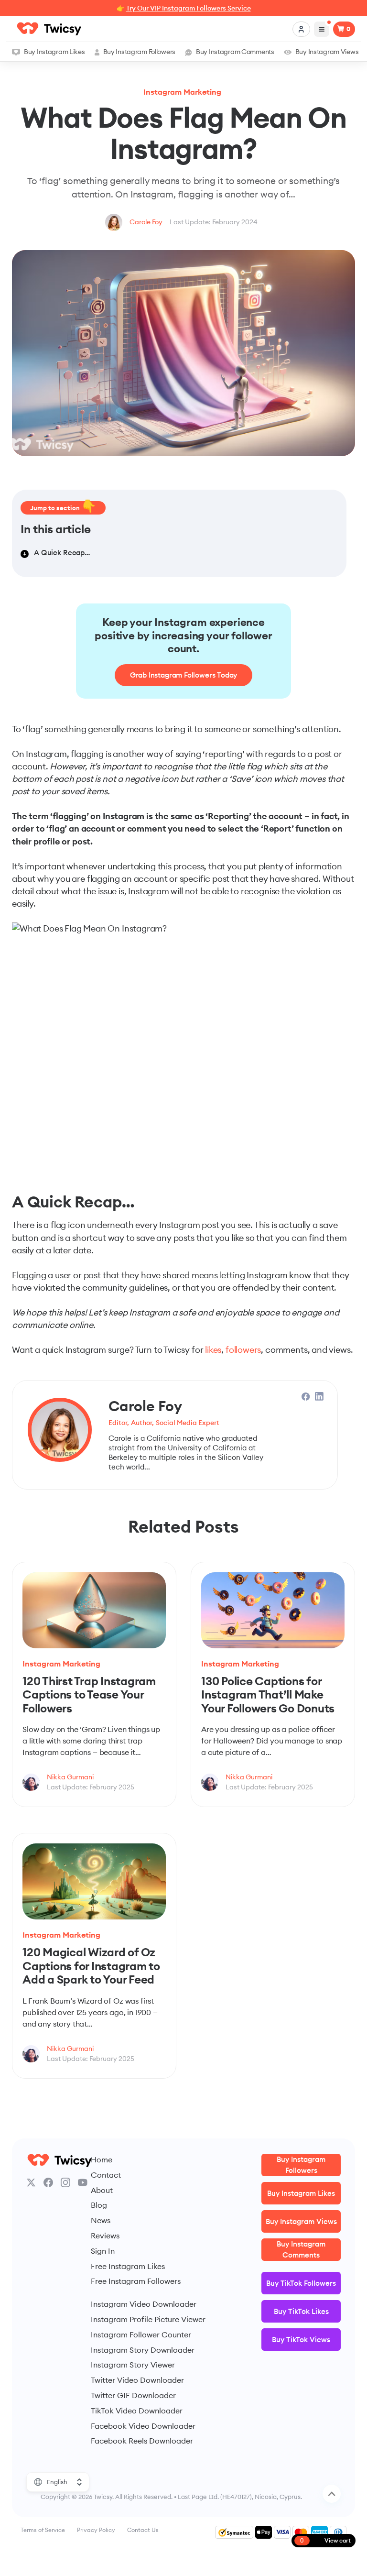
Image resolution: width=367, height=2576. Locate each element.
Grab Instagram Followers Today (184, 675)
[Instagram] (65, 2182)
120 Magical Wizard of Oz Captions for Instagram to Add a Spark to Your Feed (91, 1966)
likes (213, 1350)
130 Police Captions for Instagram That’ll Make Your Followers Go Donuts (268, 1694)
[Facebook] (48, 2182)
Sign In (103, 2251)
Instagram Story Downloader (143, 2350)
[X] (31, 2182)
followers (243, 1350)
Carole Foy (146, 222)
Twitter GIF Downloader (133, 2395)
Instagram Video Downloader (144, 2304)
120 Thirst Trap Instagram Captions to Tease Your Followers (89, 1694)
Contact (106, 2175)
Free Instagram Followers (136, 2281)
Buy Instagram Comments (235, 52)
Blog (99, 2205)
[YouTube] (83, 2182)
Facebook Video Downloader (143, 2426)
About (102, 2190)
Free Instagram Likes (128, 2266)
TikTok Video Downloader (137, 2411)
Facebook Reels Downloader (142, 2441)
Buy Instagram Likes (54, 52)
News (101, 2220)
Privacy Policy (96, 2530)
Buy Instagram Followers (139, 52)
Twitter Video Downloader (137, 2380)
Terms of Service (43, 2530)
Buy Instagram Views (327, 52)
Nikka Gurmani (70, 1777)
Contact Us (143, 2530)
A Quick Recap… (62, 553)
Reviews (105, 2236)
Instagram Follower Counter (141, 2335)
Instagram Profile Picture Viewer (148, 2319)
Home (102, 2159)
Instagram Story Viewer (133, 2365)
